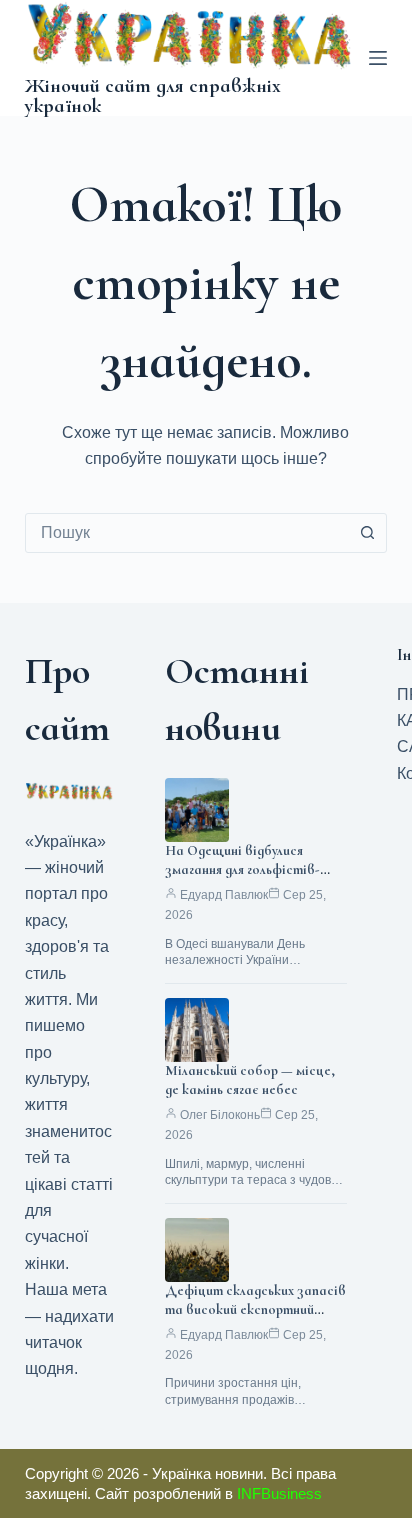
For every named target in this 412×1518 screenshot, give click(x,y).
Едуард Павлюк (224, 895)
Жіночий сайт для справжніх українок (153, 96)
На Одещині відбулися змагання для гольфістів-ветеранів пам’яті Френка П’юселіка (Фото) (248, 879)
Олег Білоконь (220, 1115)
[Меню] (378, 58)
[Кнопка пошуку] (367, 533)
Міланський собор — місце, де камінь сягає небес (250, 1080)
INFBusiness (279, 1493)
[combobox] (187, 533)
